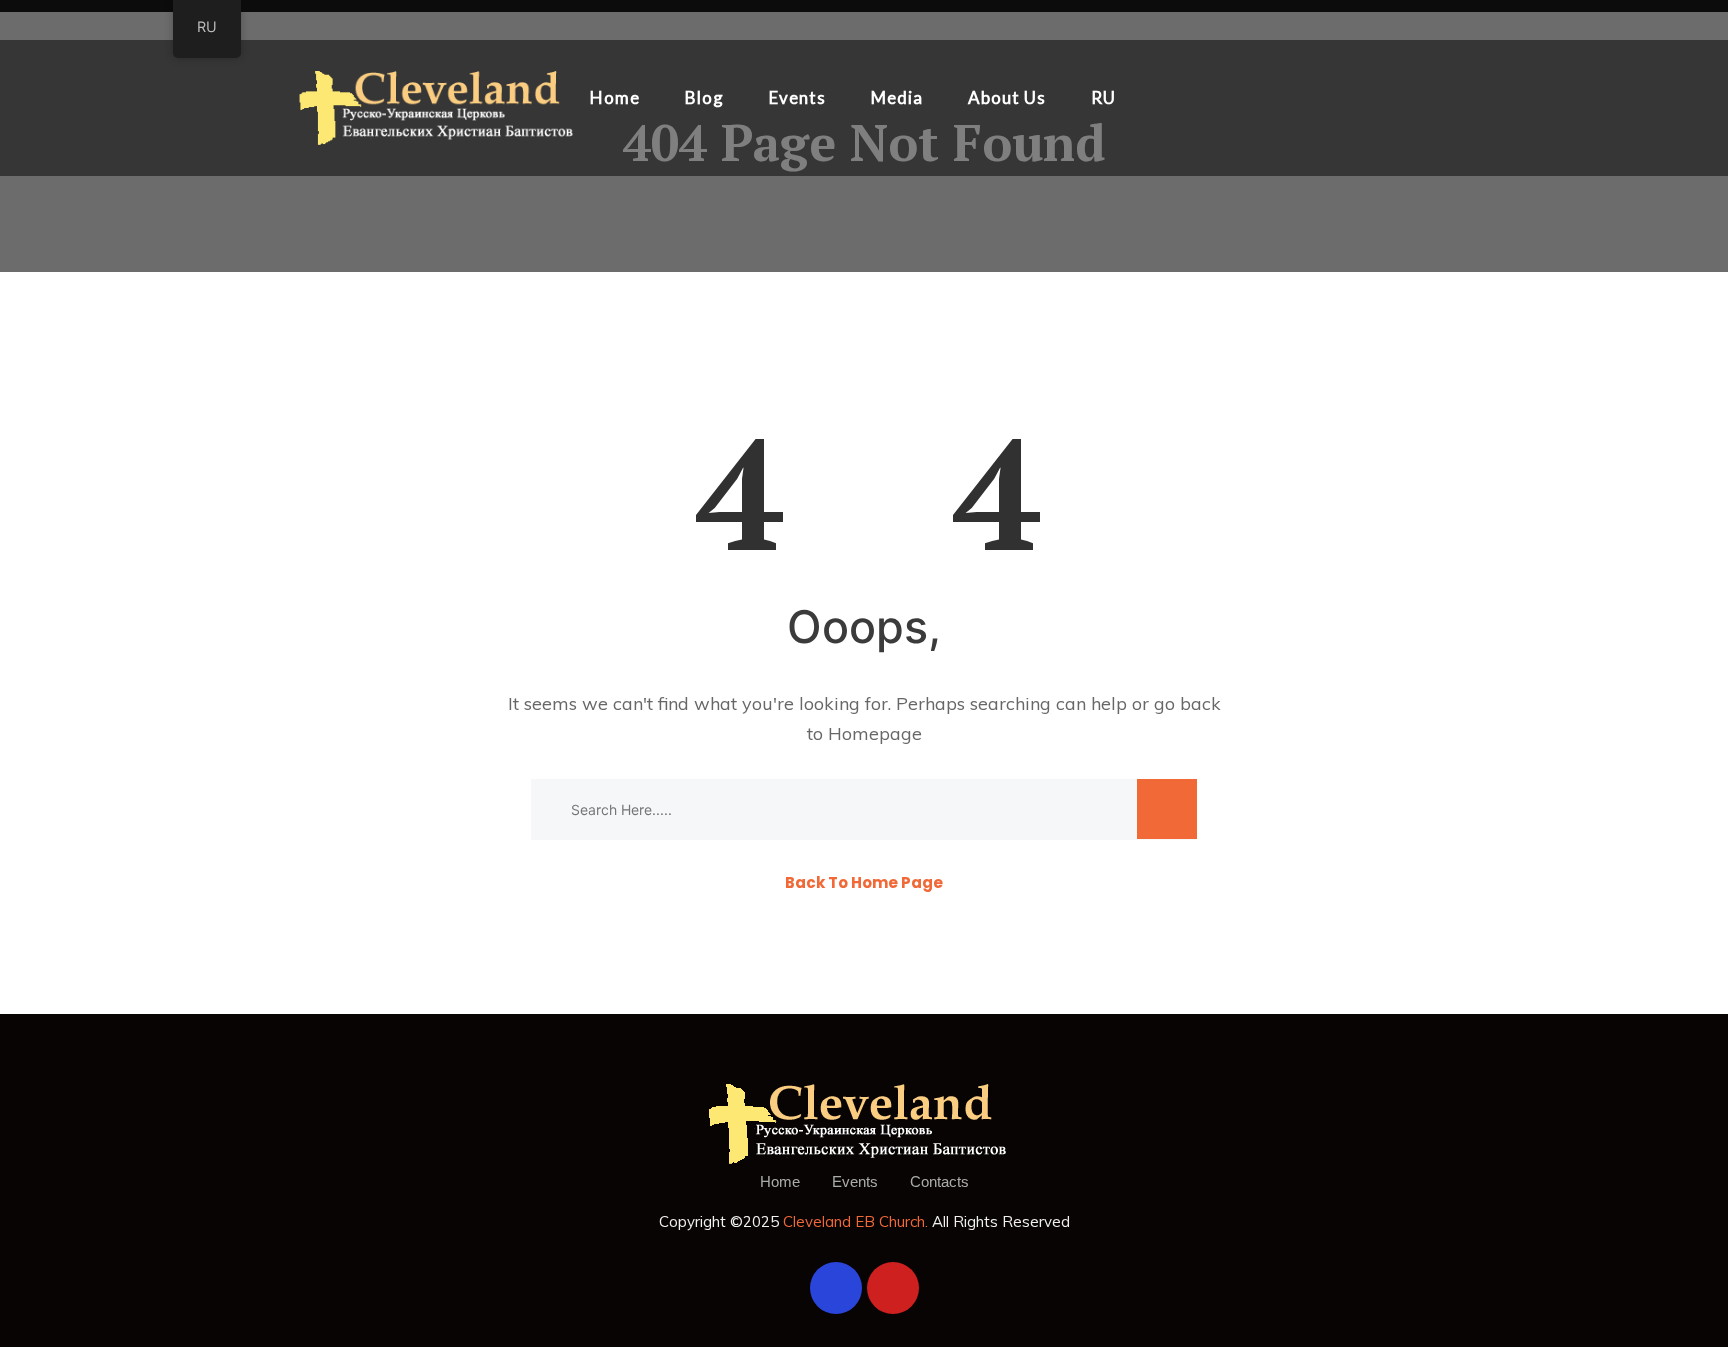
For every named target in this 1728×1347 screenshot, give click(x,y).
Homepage (875, 733)
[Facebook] (836, 1288)
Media (897, 97)
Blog (704, 97)
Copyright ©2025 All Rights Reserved (864, 1221)
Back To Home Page (864, 882)
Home (615, 97)
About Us (1007, 97)
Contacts (939, 1181)
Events (797, 97)
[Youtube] (893, 1288)
